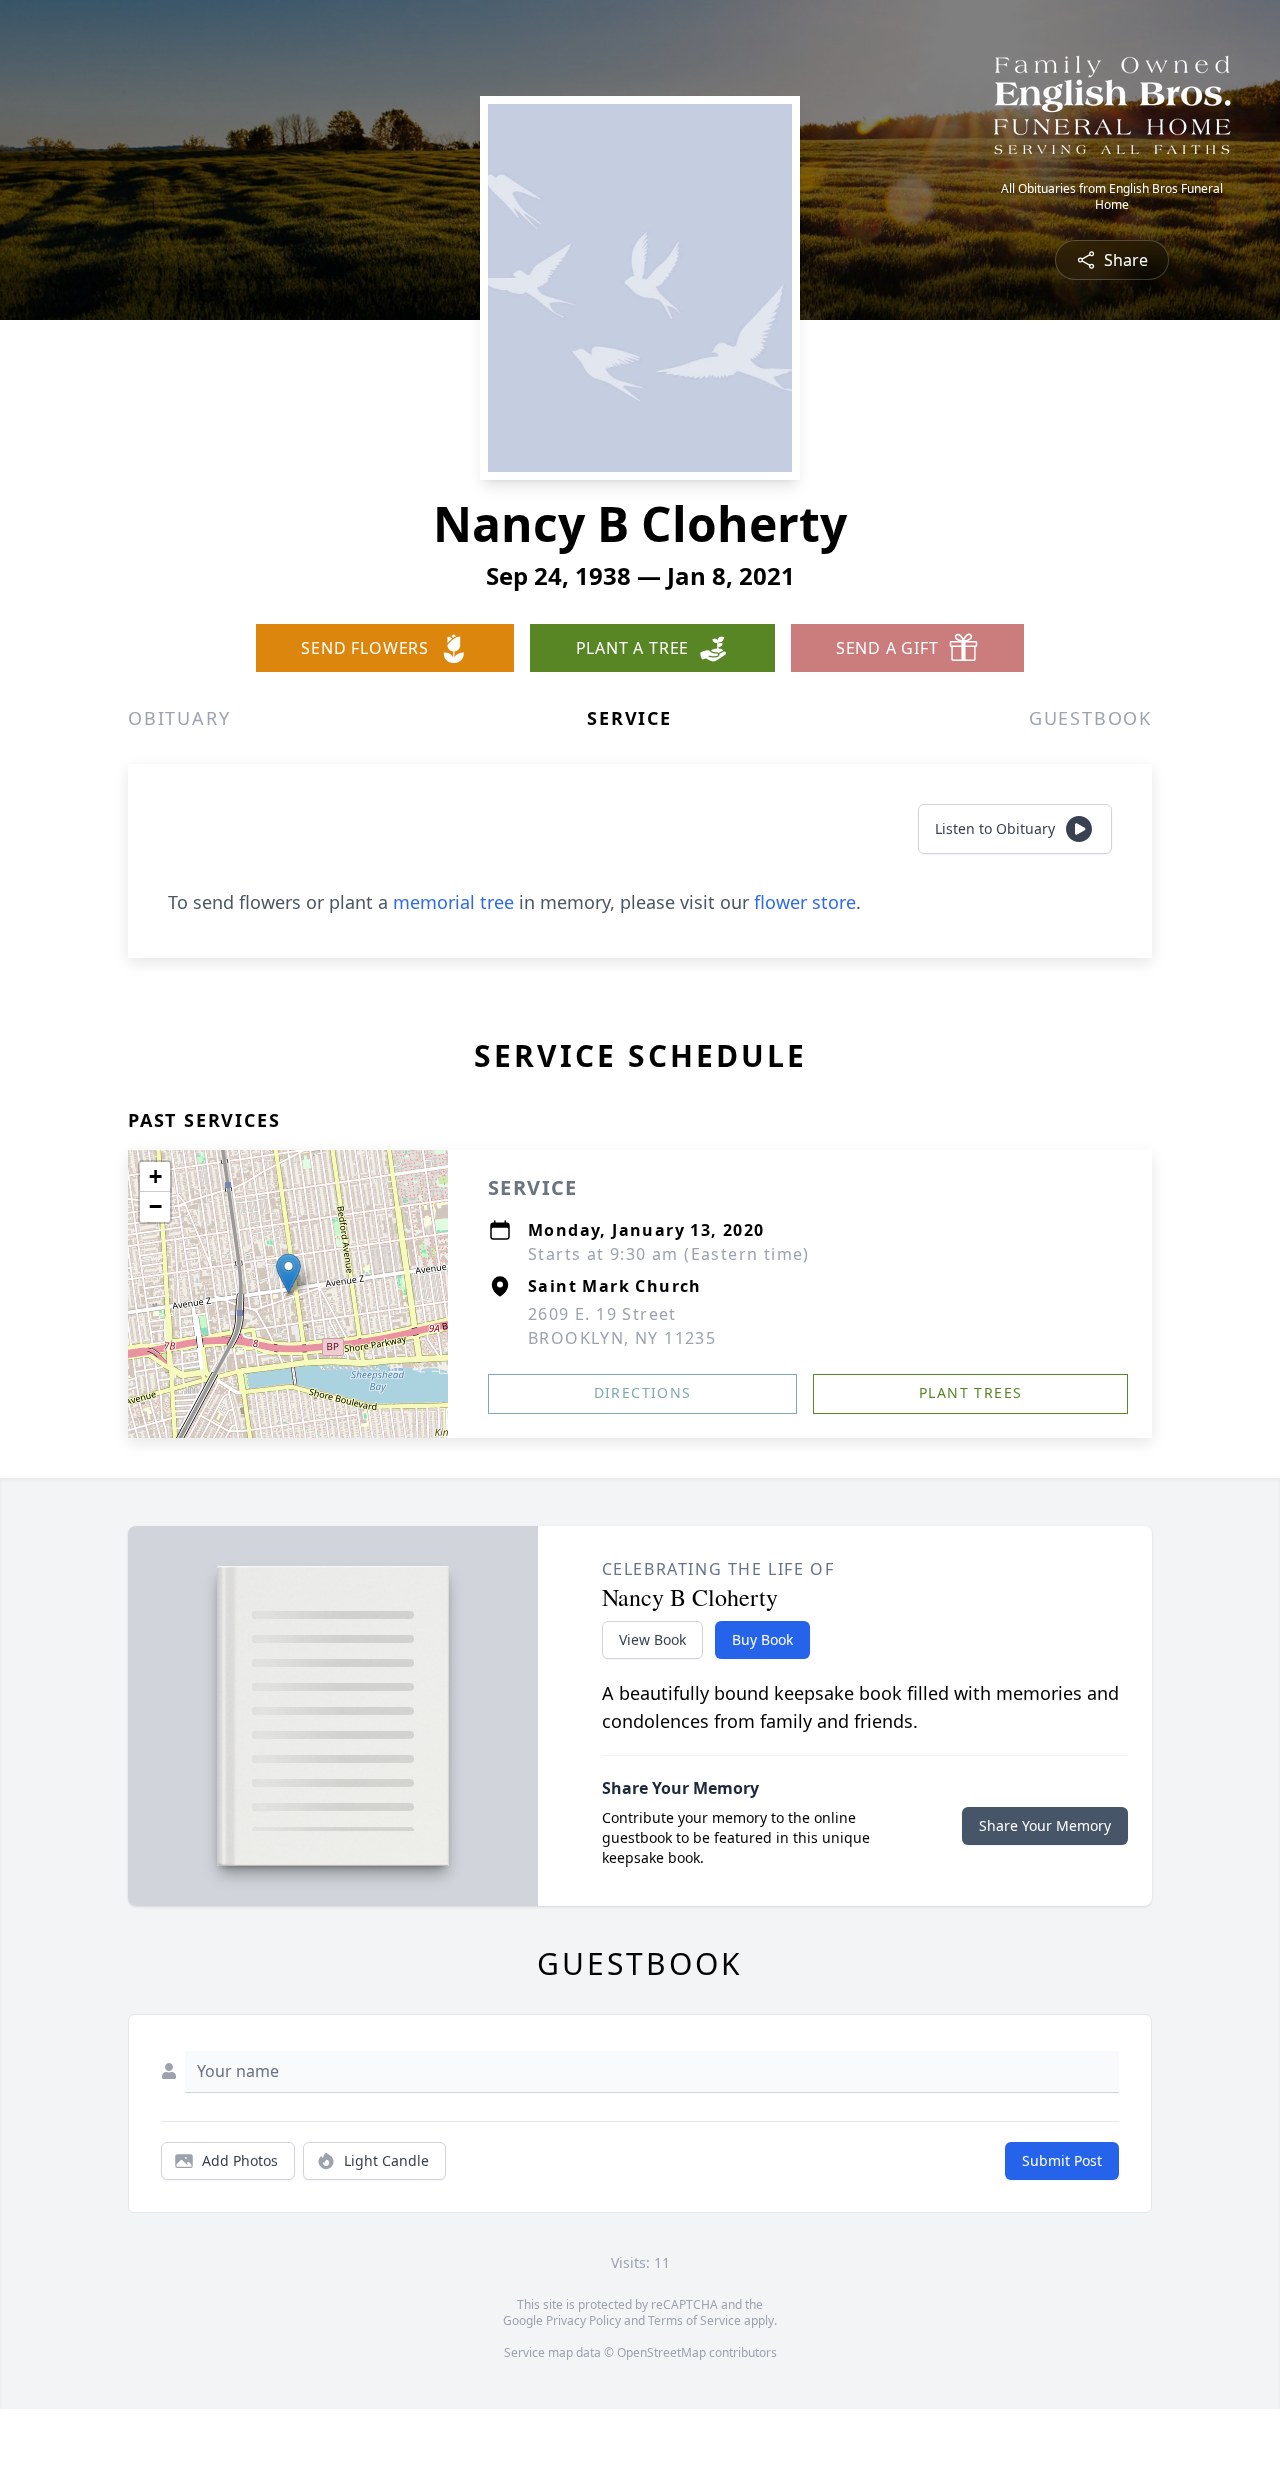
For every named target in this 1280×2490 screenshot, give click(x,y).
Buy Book (762, 1639)
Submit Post (1062, 2160)
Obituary (179, 718)
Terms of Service (694, 2320)
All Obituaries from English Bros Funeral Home (1112, 197)
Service (629, 718)
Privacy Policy (583, 2320)
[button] (288, 1273)
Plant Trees (970, 1392)
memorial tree (453, 902)
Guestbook (1090, 718)
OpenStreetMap (661, 2352)
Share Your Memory (1045, 1825)
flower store (805, 902)
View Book (652, 1639)
